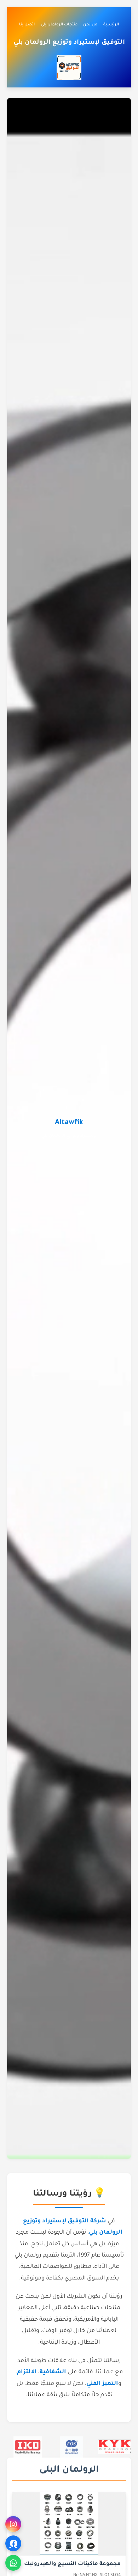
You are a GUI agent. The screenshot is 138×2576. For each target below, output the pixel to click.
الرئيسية (111, 25)
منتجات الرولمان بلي (59, 25)
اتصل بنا (27, 25)
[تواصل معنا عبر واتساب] (13, 2563)
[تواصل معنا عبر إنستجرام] (13, 2524)
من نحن (90, 25)
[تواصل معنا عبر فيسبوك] (13, 2543)
